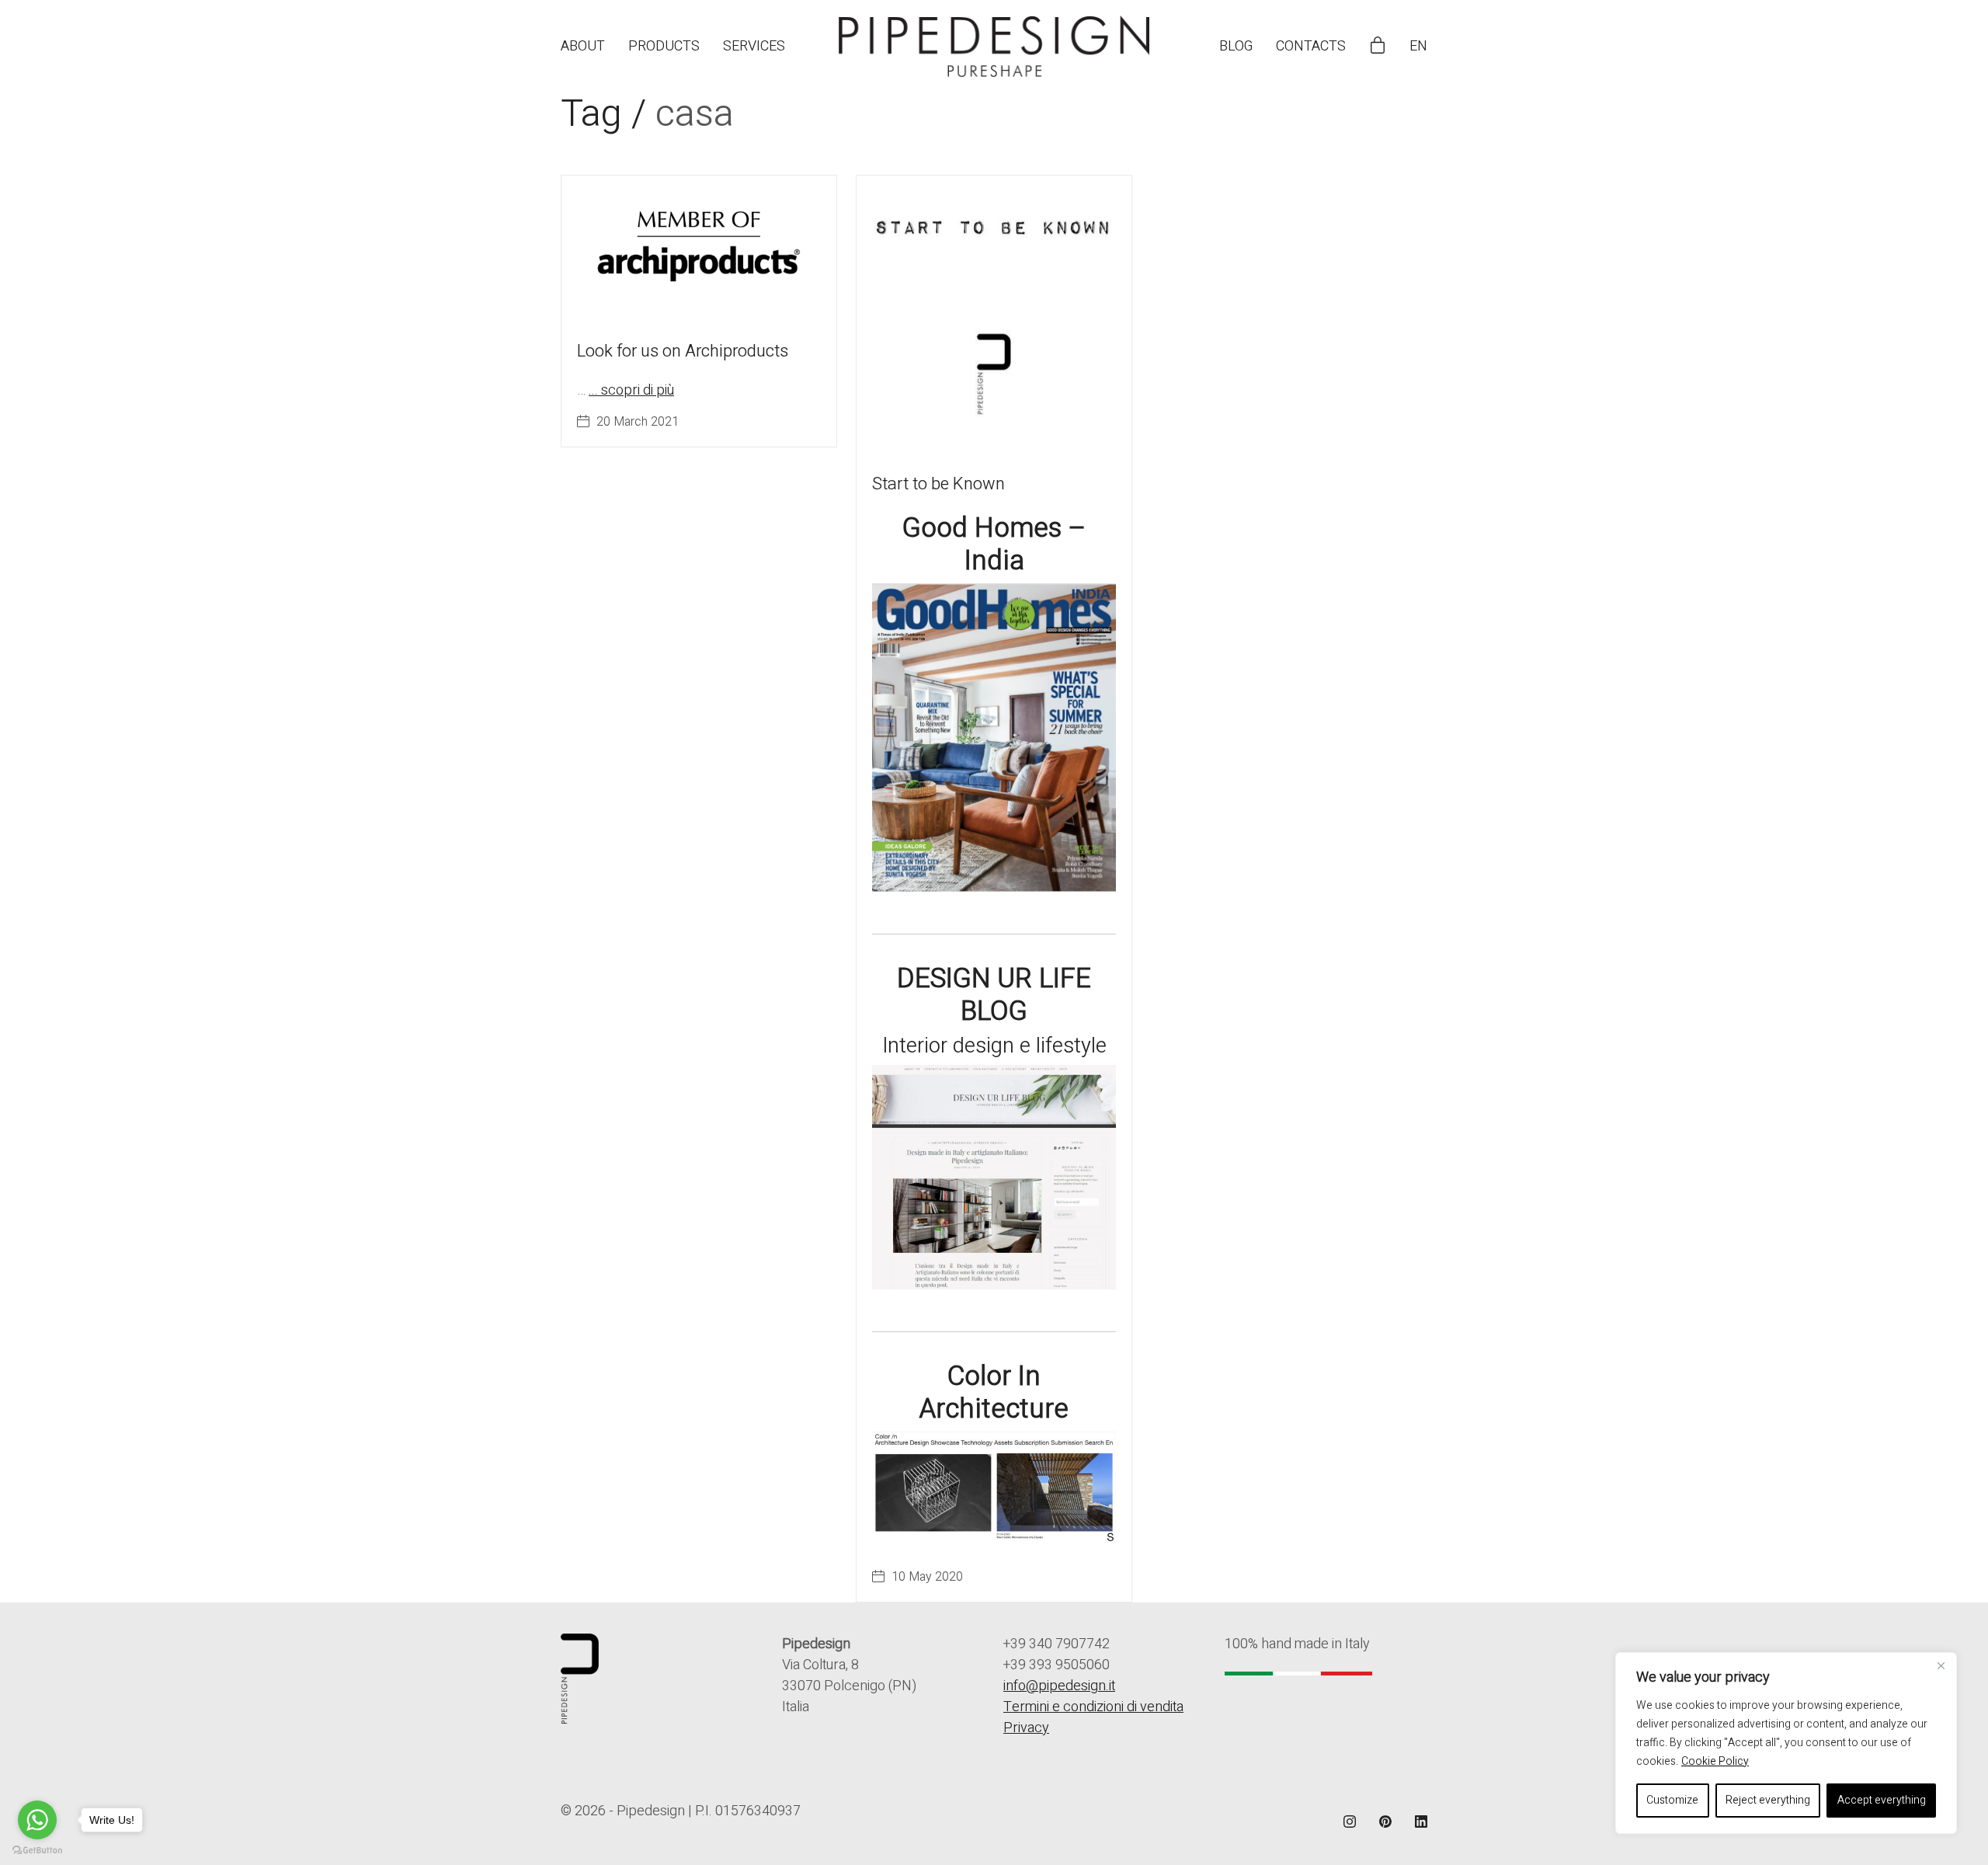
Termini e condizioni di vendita (1093, 1707)
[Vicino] (1941, 1665)
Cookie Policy (1715, 1761)
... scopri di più (631, 390)
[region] (1786, 1743)
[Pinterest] (1385, 1822)
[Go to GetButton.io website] (37, 1849)
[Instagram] (1350, 1822)
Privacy (1026, 1728)
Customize (1672, 1800)
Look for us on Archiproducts (683, 351)
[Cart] (1378, 47)
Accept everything (1882, 1800)
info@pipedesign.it (1059, 1686)
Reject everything (1768, 1800)
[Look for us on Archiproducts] (699, 247)
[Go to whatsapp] (37, 1820)
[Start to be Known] (994, 313)
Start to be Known (938, 484)
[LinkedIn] (1421, 1822)
